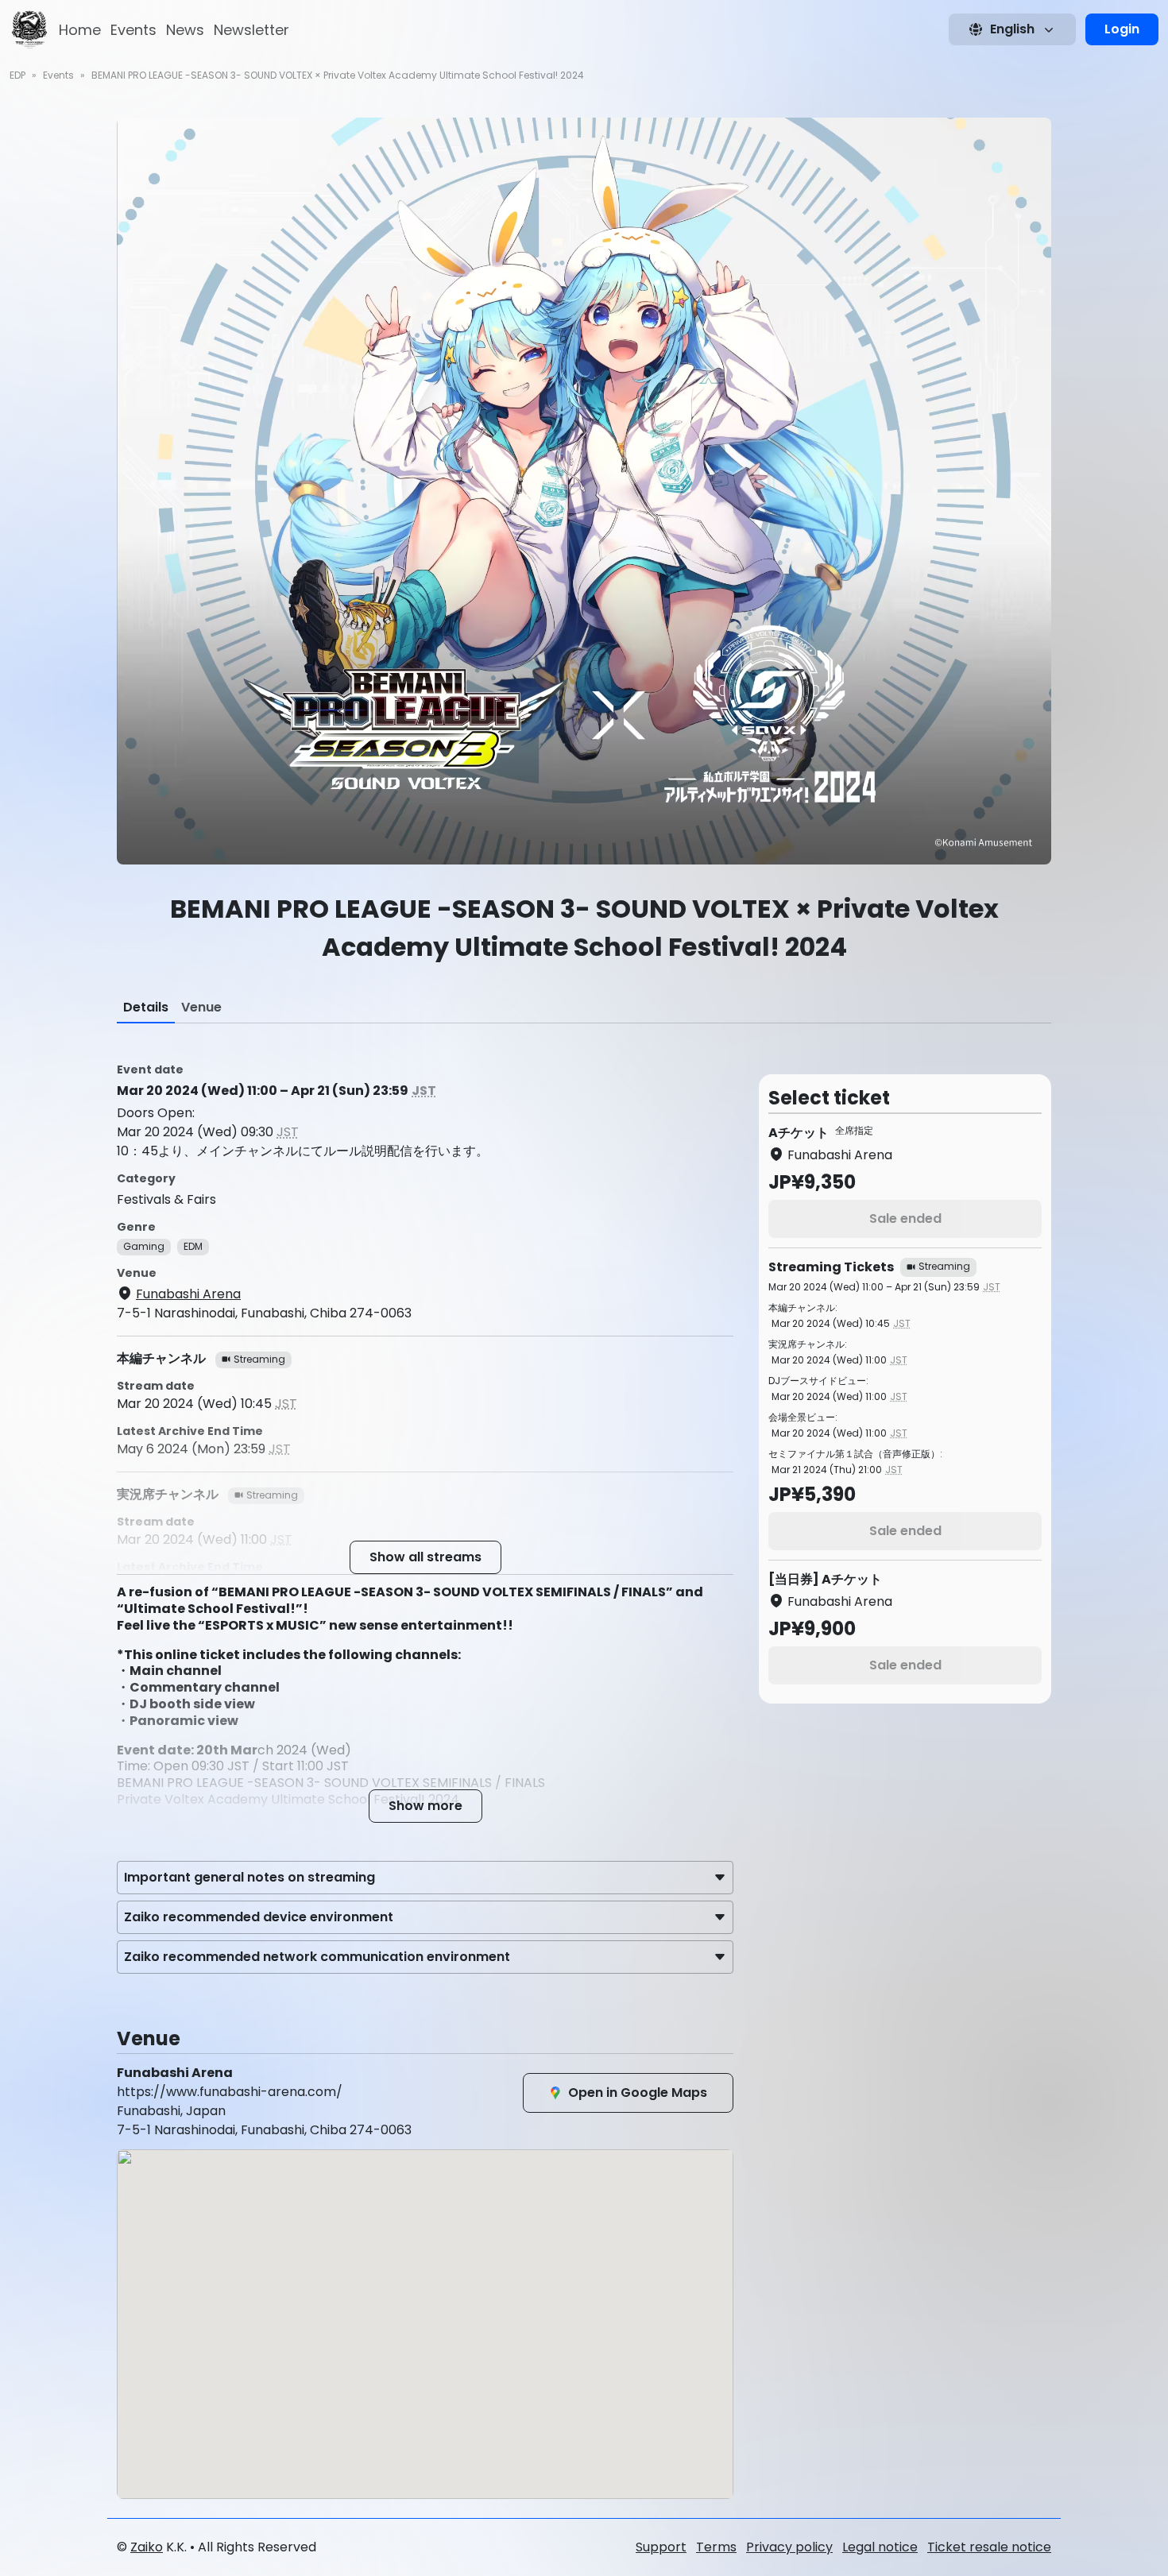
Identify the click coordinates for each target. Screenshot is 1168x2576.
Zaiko (147, 2547)
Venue (201, 1007)
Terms (716, 2547)
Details (146, 1007)
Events (133, 30)
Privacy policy (789, 2547)
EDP (17, 75)
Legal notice (880, 2547)
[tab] (146, 1008)
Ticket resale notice (989, 2547)
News (185, 30)
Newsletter (251, 30)
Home (80, 30)
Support (661, 2547)
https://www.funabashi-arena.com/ (230, 2092)
